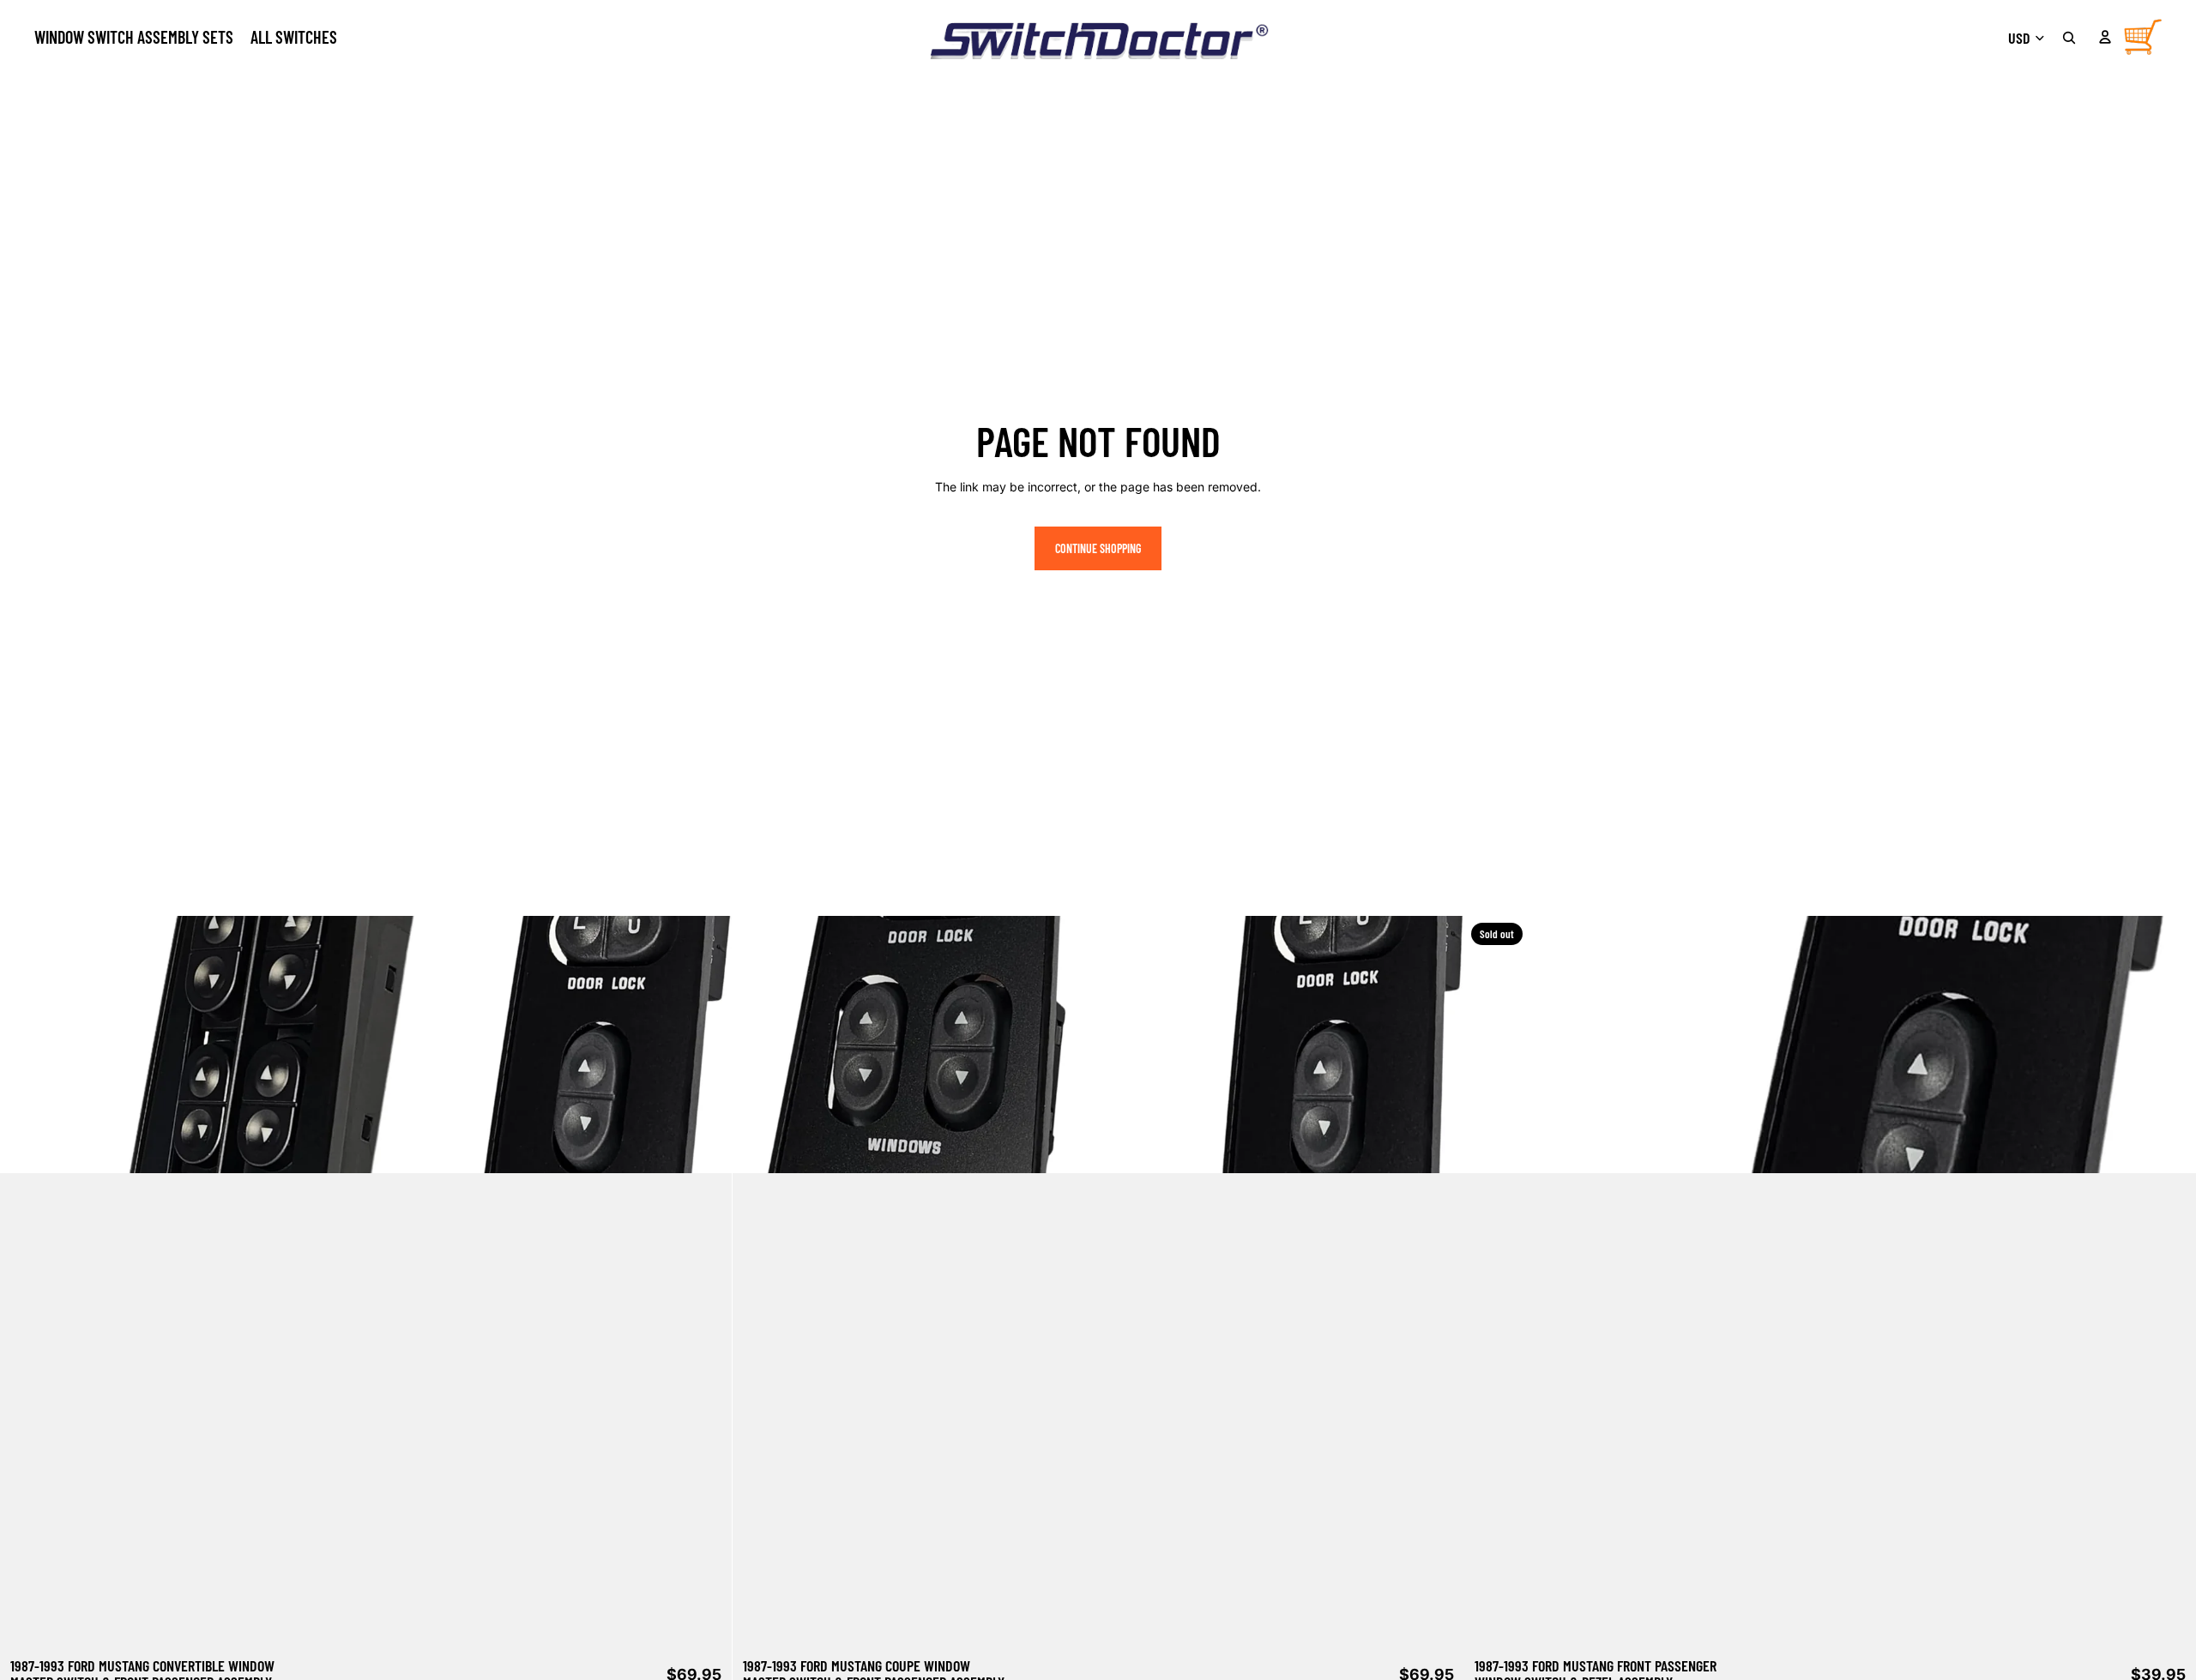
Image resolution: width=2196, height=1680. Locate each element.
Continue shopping (1098, 548)
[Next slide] (706, 1281)
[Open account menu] (2105, 37)
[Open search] (2069, 38)
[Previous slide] (26, 1281)
